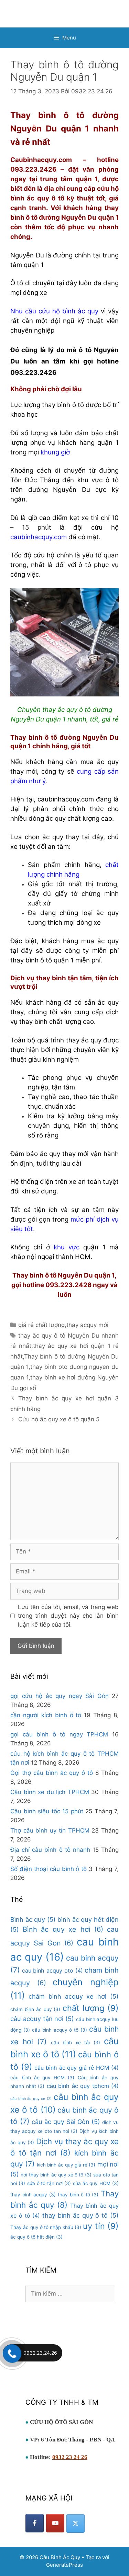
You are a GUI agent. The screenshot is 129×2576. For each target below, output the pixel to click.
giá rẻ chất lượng (41, 1325)
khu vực (67, 1247)
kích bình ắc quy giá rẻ (66, 2165)
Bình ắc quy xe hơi (63, 1929)
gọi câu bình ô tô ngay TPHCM (59, 1734)
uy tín (101, 2226)
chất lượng (91, 2008)
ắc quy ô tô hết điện (36, 2237)
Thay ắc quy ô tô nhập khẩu (46, 2227)
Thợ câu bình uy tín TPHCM (50, 1830)
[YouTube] (55, 2523)
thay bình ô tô (78, 2195)
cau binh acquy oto (52, 1971)
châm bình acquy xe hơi (74, 1996)
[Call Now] (11, 2353)
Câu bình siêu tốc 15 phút (47, 1811)
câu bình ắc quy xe (31, 2099)
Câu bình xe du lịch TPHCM (50, 1792)
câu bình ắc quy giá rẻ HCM (77, 2068)
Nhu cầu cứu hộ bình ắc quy (54, 311)
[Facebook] (35, 2523)
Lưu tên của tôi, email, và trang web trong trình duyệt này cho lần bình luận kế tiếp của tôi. (68, 1616)
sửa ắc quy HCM (96, 2183)
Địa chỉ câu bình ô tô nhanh (50, 1850)
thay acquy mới (87, 1325)
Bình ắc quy (33, 1919)
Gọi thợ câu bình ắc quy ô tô (52, 1773)
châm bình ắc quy (35, 2009)
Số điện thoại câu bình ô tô (49, 1869)
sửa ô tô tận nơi (49, 2183)
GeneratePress (64, 2565)
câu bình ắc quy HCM (42, 2078)
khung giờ (55, 452)
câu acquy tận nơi (42, 2019)
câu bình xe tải (76, 2043)
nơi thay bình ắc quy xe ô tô (56, 2175)
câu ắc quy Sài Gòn (66, 2122)
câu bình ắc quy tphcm (83, 2086)
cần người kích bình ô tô (46, 1715)
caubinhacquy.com (39, 537)
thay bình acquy (33, 2195)
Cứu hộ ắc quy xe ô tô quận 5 (59, 1419)
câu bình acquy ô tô (59, 2030)
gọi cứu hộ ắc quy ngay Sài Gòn (60, 1696)
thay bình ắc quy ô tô (80, 2215)
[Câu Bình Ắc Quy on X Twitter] (76, 2523)
